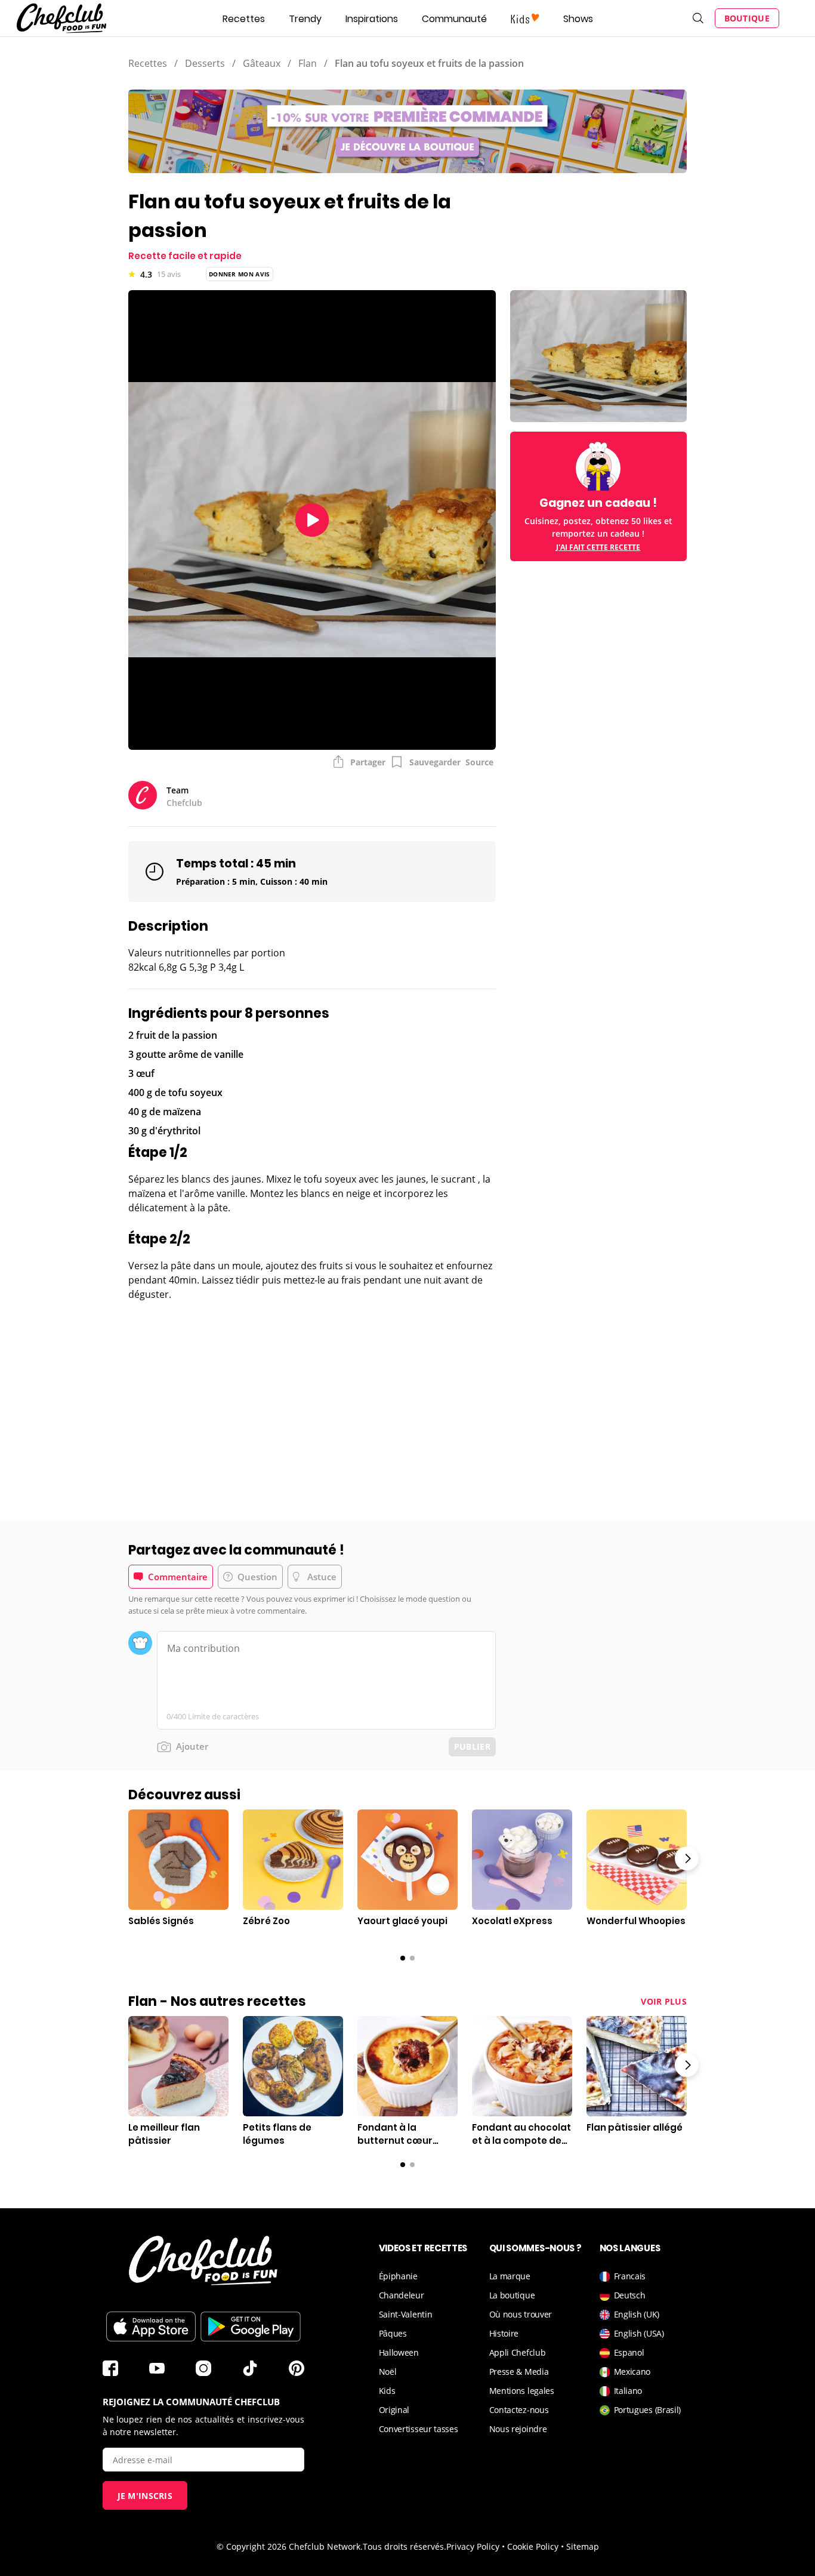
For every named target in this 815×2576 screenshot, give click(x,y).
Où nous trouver (521, 2314)
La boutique (512, 2295)
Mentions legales (522, 2391)
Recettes (244, 19)
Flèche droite (687, 1858)
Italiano (628, 2391)
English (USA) (639, 2333)
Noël (388, 2372)
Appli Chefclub (518, 2352)
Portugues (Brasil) (648, 2410)
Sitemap (583, 2546)
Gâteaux (262, 63)
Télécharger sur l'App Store (151, 2326)
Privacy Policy (473, 2546)
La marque (510, 2276)
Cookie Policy (533, 2546)
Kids (387, 2391)
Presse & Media (519, 2372)
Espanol (629, 2352)
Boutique (747, 18)
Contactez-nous (519, 2410)
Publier (472, 1746)
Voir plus (664, 2001)
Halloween (399, 2352)
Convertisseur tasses (419, 2429)
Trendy (305, 19)
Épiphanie (398, 2276)
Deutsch (630, 2295)
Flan (308, 63)
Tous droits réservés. (405, 2546)
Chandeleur (402, 2295)
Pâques (393, 2333)
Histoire (504, 2333)
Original (394, 2410)
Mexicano (632, 2372)
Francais (630, 2276)
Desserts (205, 63)
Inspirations (372, 19)
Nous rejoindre (518, 2429)
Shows (578, 19)
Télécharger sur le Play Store (251, 2326)
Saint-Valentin (406, 2314)
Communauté (454, 19)
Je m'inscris (145, 2496)
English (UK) (637, 2314)
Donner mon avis (240, 274)
